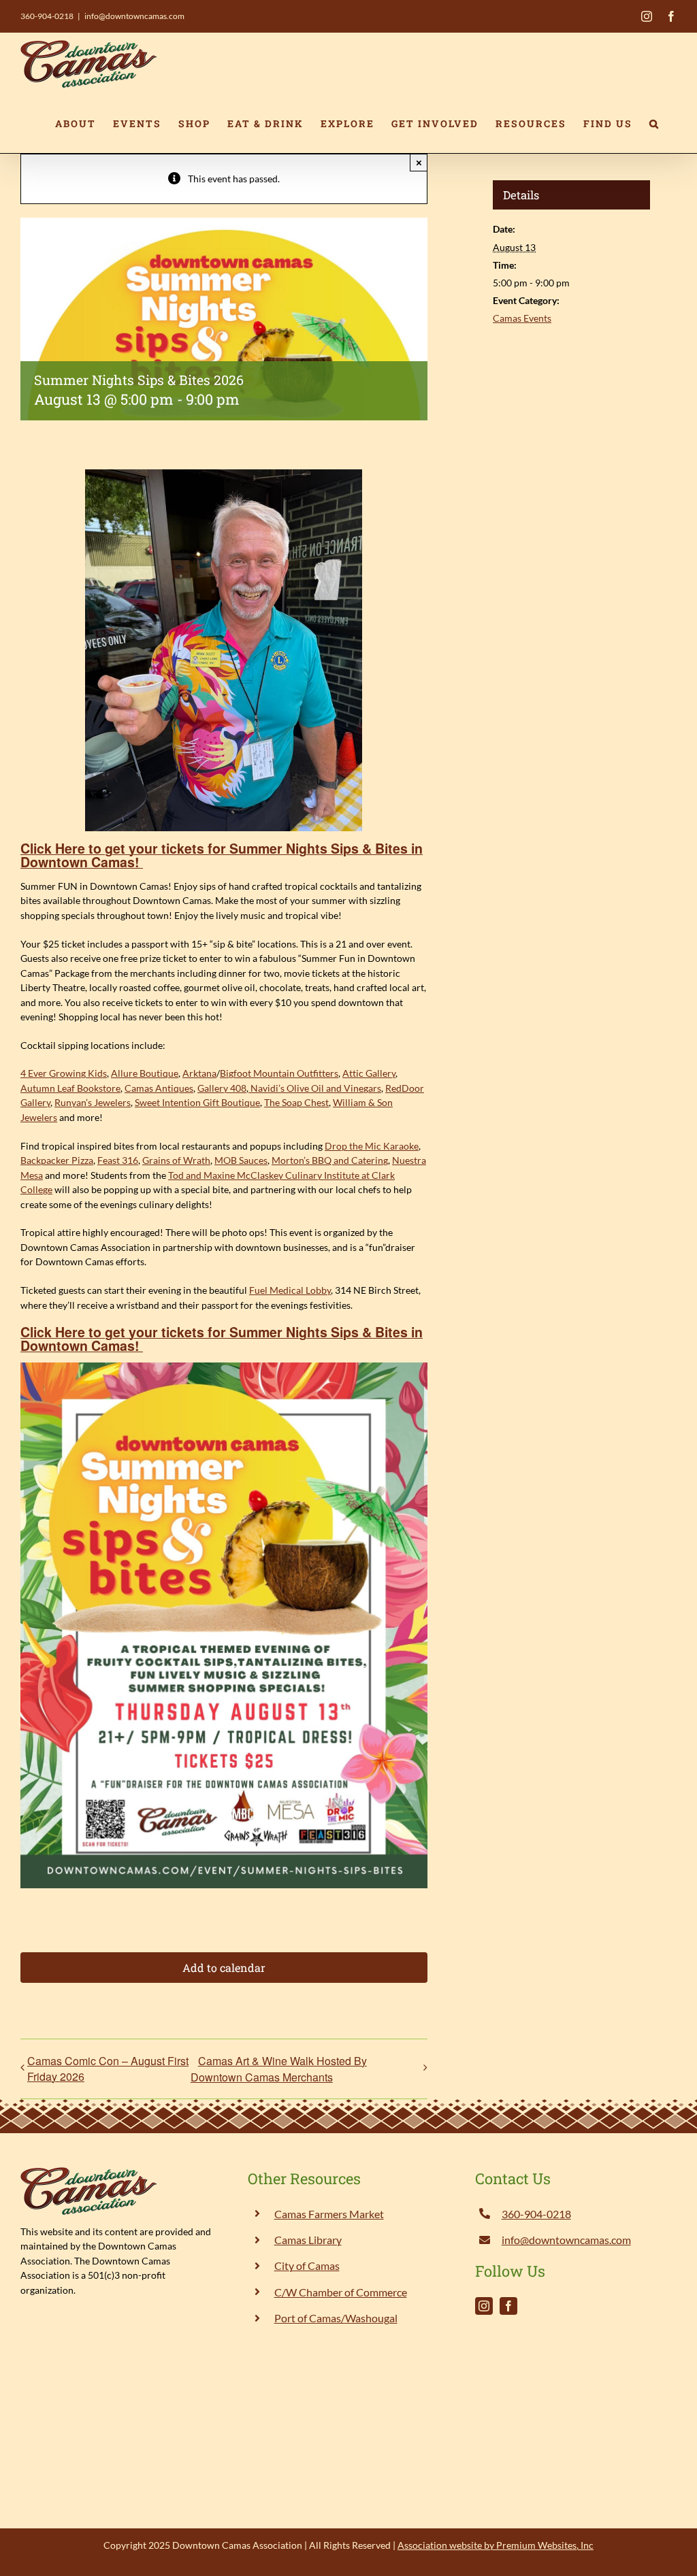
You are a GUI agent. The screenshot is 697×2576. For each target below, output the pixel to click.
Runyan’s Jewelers (93, 1102)
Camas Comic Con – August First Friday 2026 (108, 2069)
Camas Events (522, 318)
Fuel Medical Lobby (290, 1290)
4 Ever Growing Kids (64, 1073)
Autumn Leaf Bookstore (70, 1088)
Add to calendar (224, 1968)
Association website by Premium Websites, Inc (496, 2545)
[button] (654, 124)
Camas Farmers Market (329, 2214)
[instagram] (484, 2306)
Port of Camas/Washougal (336, 2318)
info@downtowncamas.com (134, 16)
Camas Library (308, 2240)
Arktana (199, 1073)
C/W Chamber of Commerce (341, 2292)
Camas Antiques (159, 1088)
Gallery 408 (222, 1088)
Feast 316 (118, 1160)
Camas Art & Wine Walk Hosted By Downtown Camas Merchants (279, 2069)
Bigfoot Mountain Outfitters (279, 1073)
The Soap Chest (296, 1102)
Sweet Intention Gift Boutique (197, 1102)
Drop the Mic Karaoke (372, 1146)
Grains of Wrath (176, 1160)
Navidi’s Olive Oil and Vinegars (315, 1088)
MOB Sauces (241, 1160)
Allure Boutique (145, 1073)
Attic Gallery (369, 1073)
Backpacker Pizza (57, 1160)
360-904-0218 (47, 16)
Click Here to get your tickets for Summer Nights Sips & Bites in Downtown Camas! (222, 855)
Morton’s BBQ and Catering (330, 1160)
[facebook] (508, 2306)
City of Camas (307, 2265)
